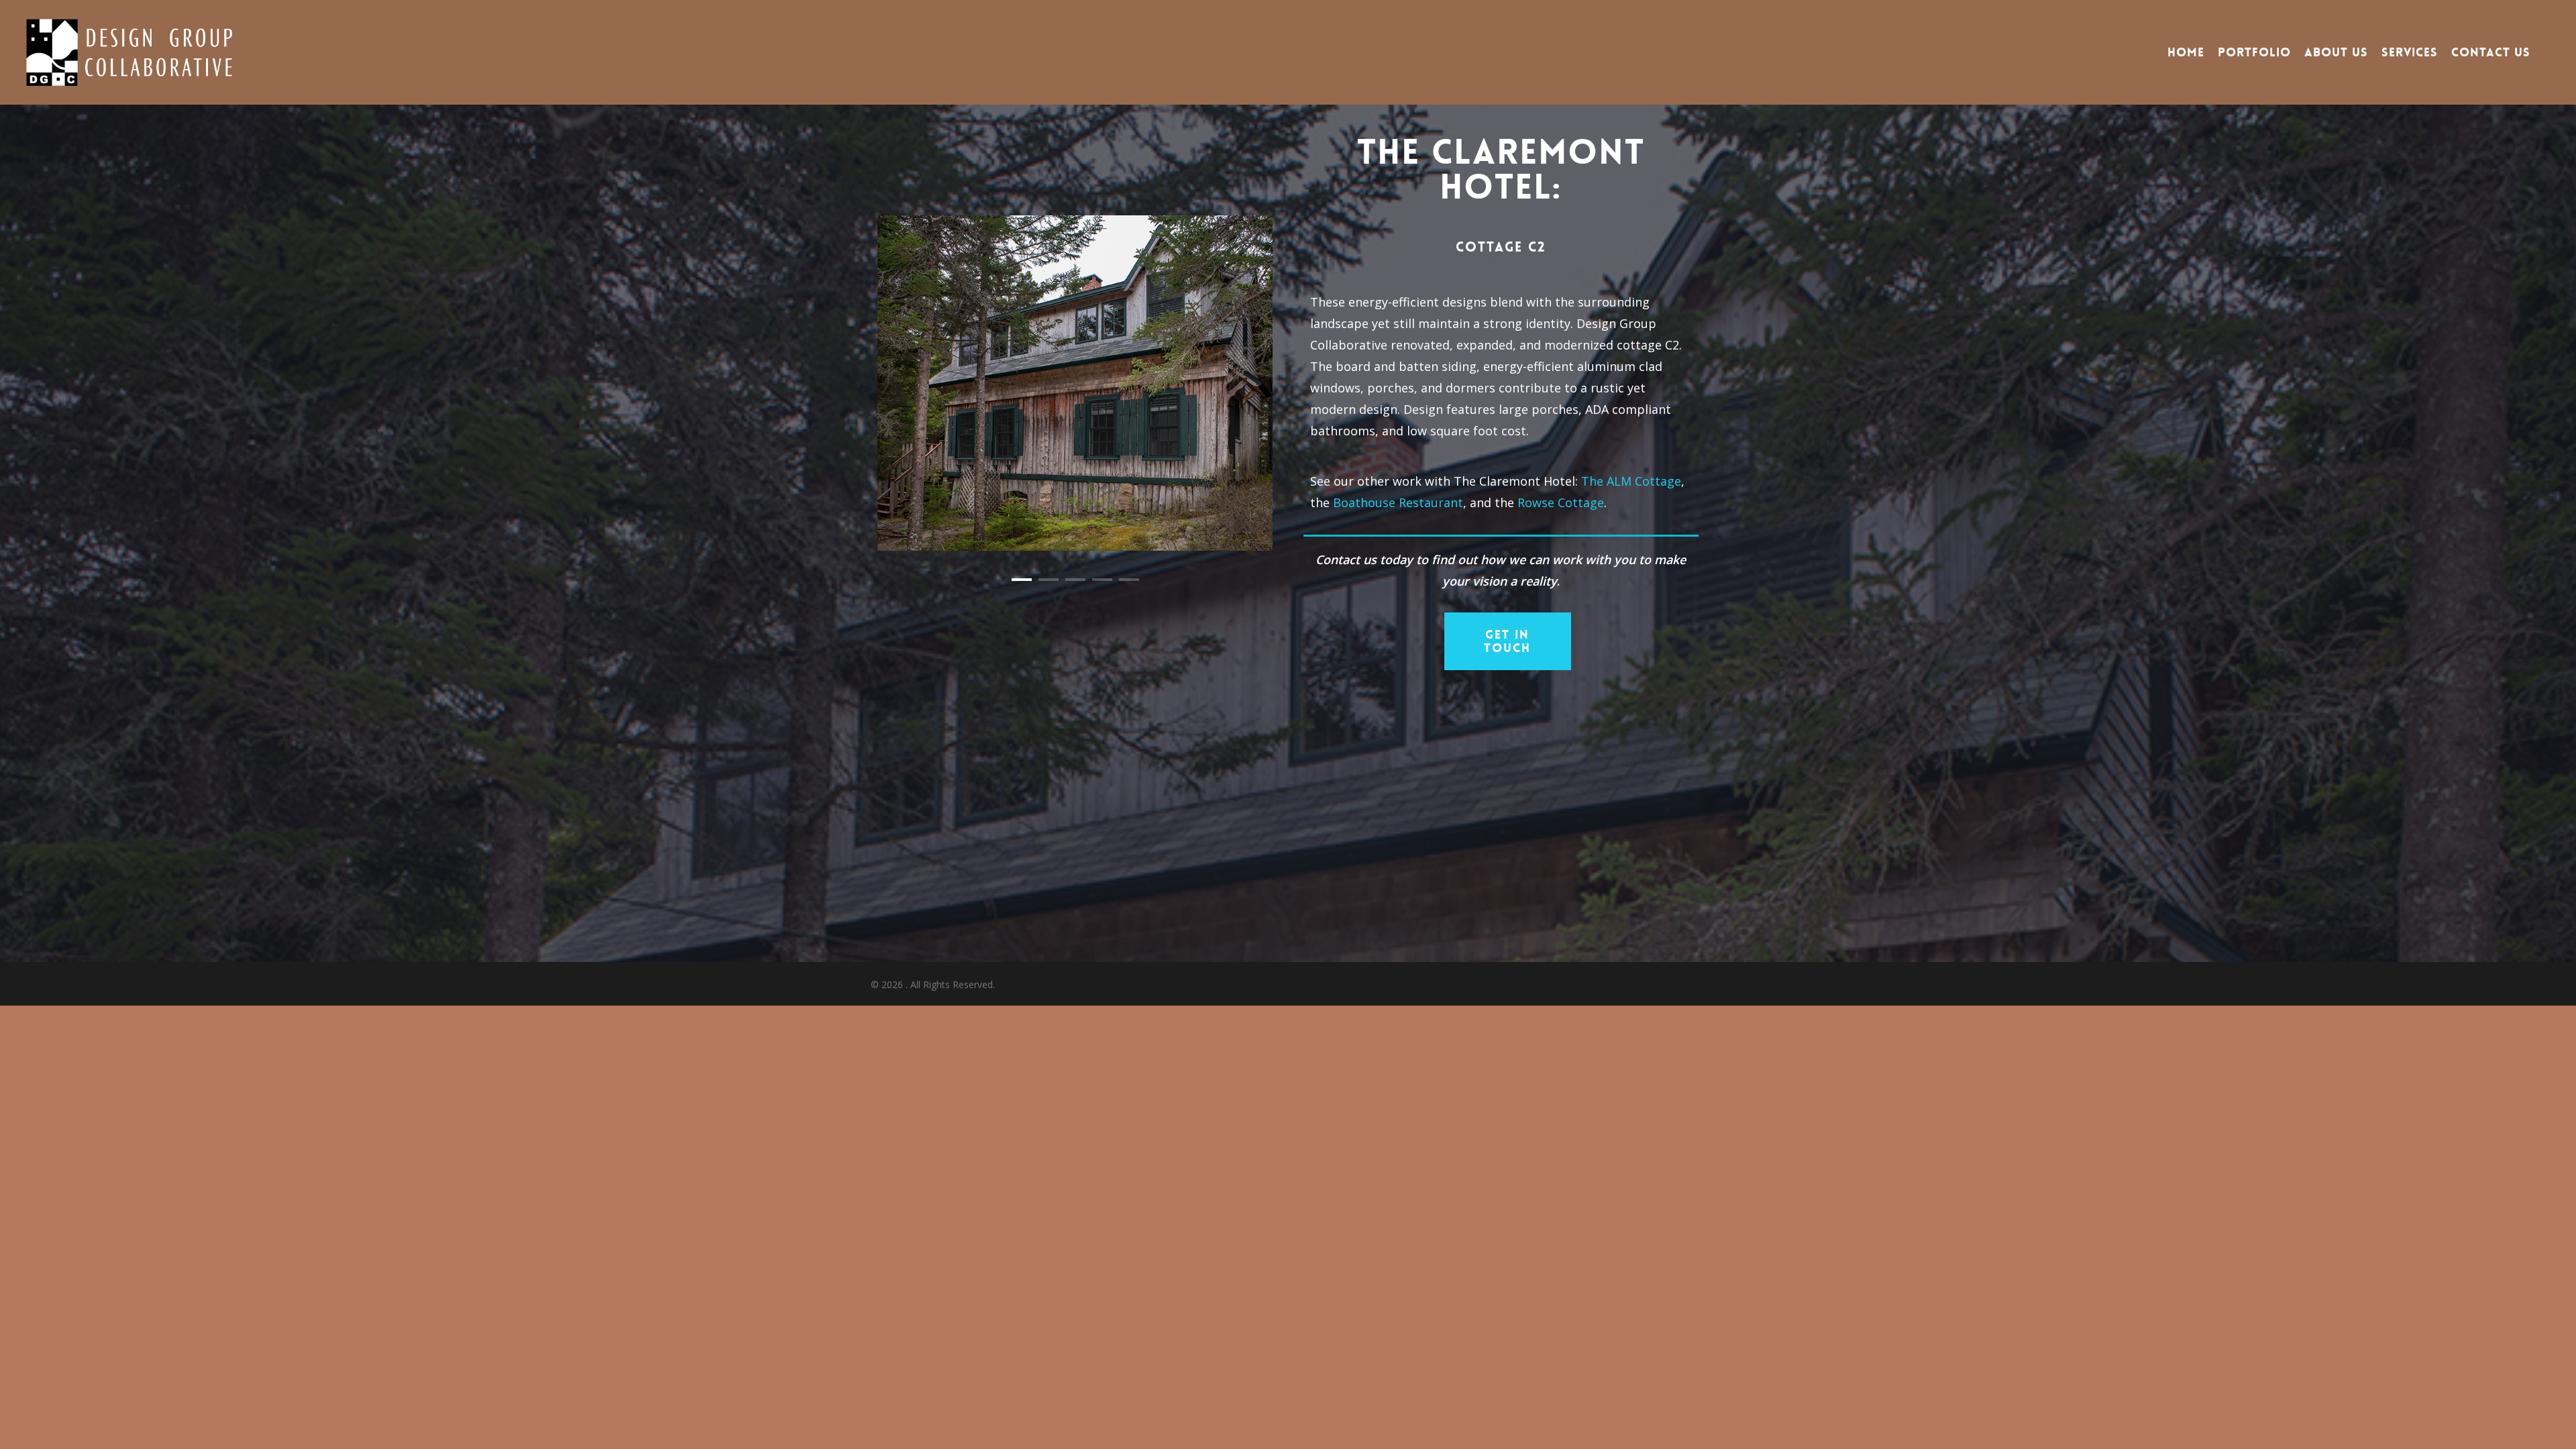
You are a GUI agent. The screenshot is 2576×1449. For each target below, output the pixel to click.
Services (2410, 52)
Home (2186, 52)
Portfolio (2254, 52)
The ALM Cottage (1631, 481)
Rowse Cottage (1561, 502)
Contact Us (2491, 52)
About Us (2336, 52)
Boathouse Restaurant (1398, 502)
